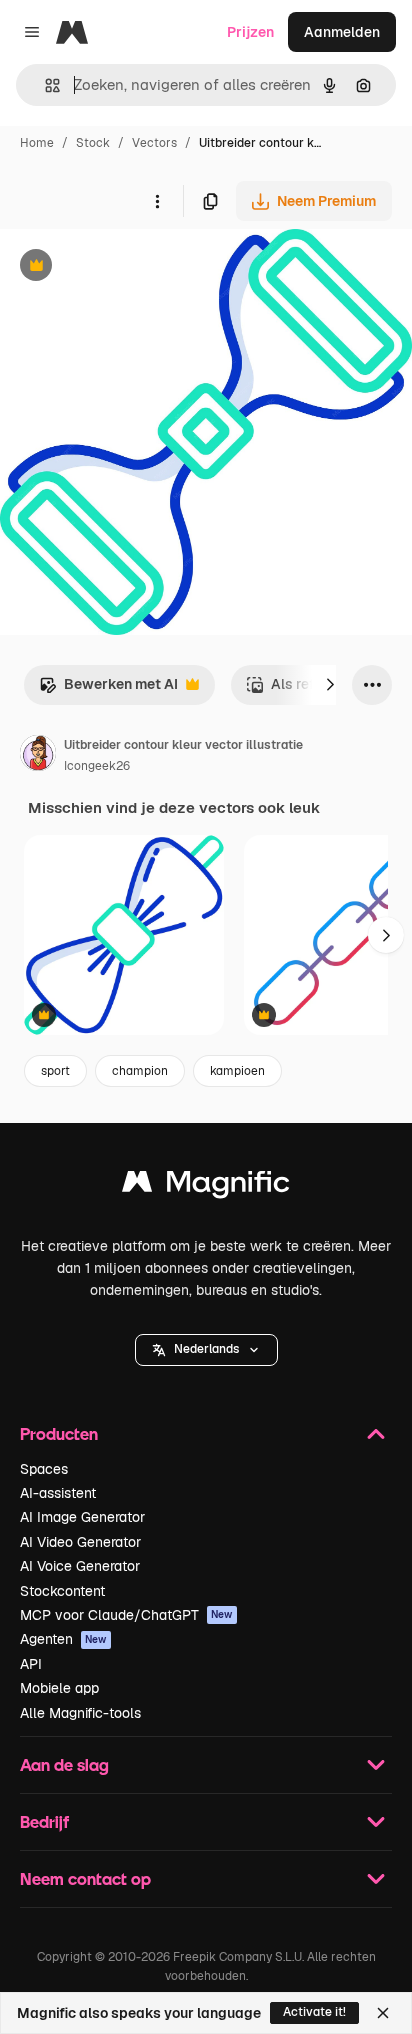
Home (37, 143)
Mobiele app (59, 1688)
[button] (206, 1350)
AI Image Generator (82, 1517)
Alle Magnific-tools (80, 1713)
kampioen (237, 1071)
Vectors (154, 143)
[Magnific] (206, 1186)
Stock (93, 143)
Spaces (44, 1469)
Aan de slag (64, 1764)
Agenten (63, 1639)
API (31, 1664)
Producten (59, 1433)
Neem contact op (85, 1878)
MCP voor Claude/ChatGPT (126, 1615)
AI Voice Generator (80, 1566)
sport (55, 1071)
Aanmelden (342, 32)
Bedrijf (44, 1821)
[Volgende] (330, 685)
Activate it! (314, 2012)
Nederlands (206, 1349)
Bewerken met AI (108, 689)
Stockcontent (62, 1591)
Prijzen (250, 32)
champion (140, 1071)
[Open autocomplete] (44, 85)
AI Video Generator (80, 1542)
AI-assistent (58, 1493)
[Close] (383, 2013)
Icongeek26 (97, 766)
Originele (131, 267)
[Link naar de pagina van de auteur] (38, 756)
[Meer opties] (157, 201)
